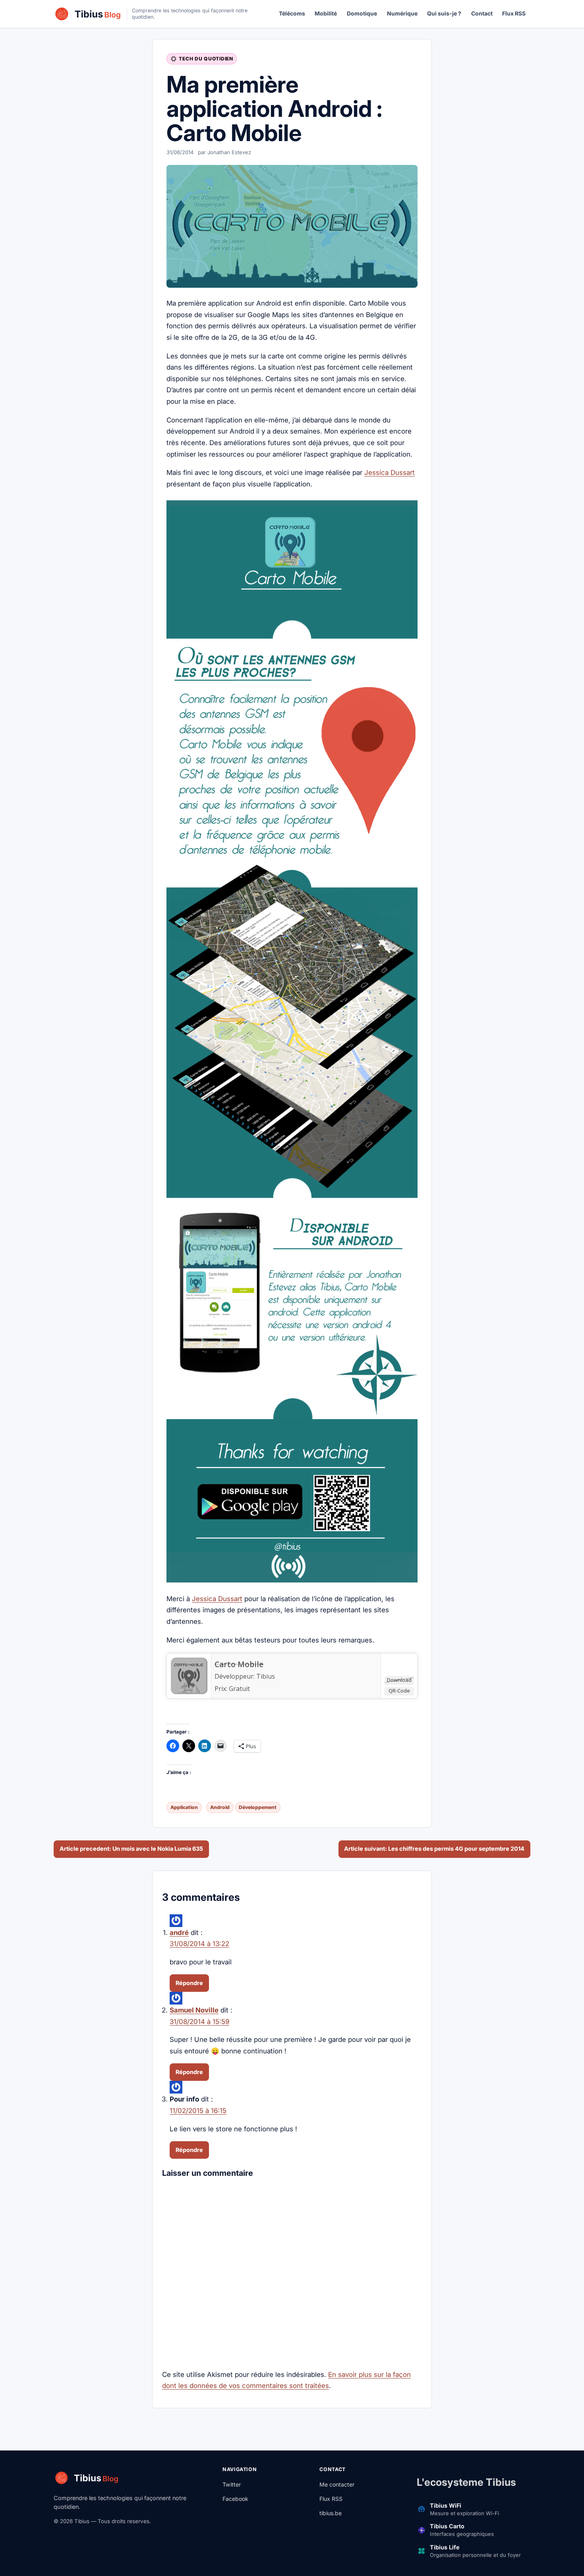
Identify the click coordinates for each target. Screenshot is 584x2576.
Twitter (232, 2484)
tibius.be (331, 2513)
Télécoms (292, 14)
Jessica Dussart (390, 473)
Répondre (189, 1983)
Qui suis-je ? (444, 14)
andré (179, 1933)
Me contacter (337, 2484)
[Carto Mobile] (189, 1676)
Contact (482, 14)
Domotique (362, 14)
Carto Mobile (239, 1664)
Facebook (235, 2499)
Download (399, 1680)
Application (184, 1807)
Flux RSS (514, 14)
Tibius (266, 1676)
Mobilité (326, 14)
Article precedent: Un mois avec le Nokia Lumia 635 (131, 1849)
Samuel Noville (194, 2010)
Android (220, 1807)
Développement (258, 1807)
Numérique (402, 14)
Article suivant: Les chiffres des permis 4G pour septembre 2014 (434, 1849)
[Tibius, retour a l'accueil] (88, 14)
